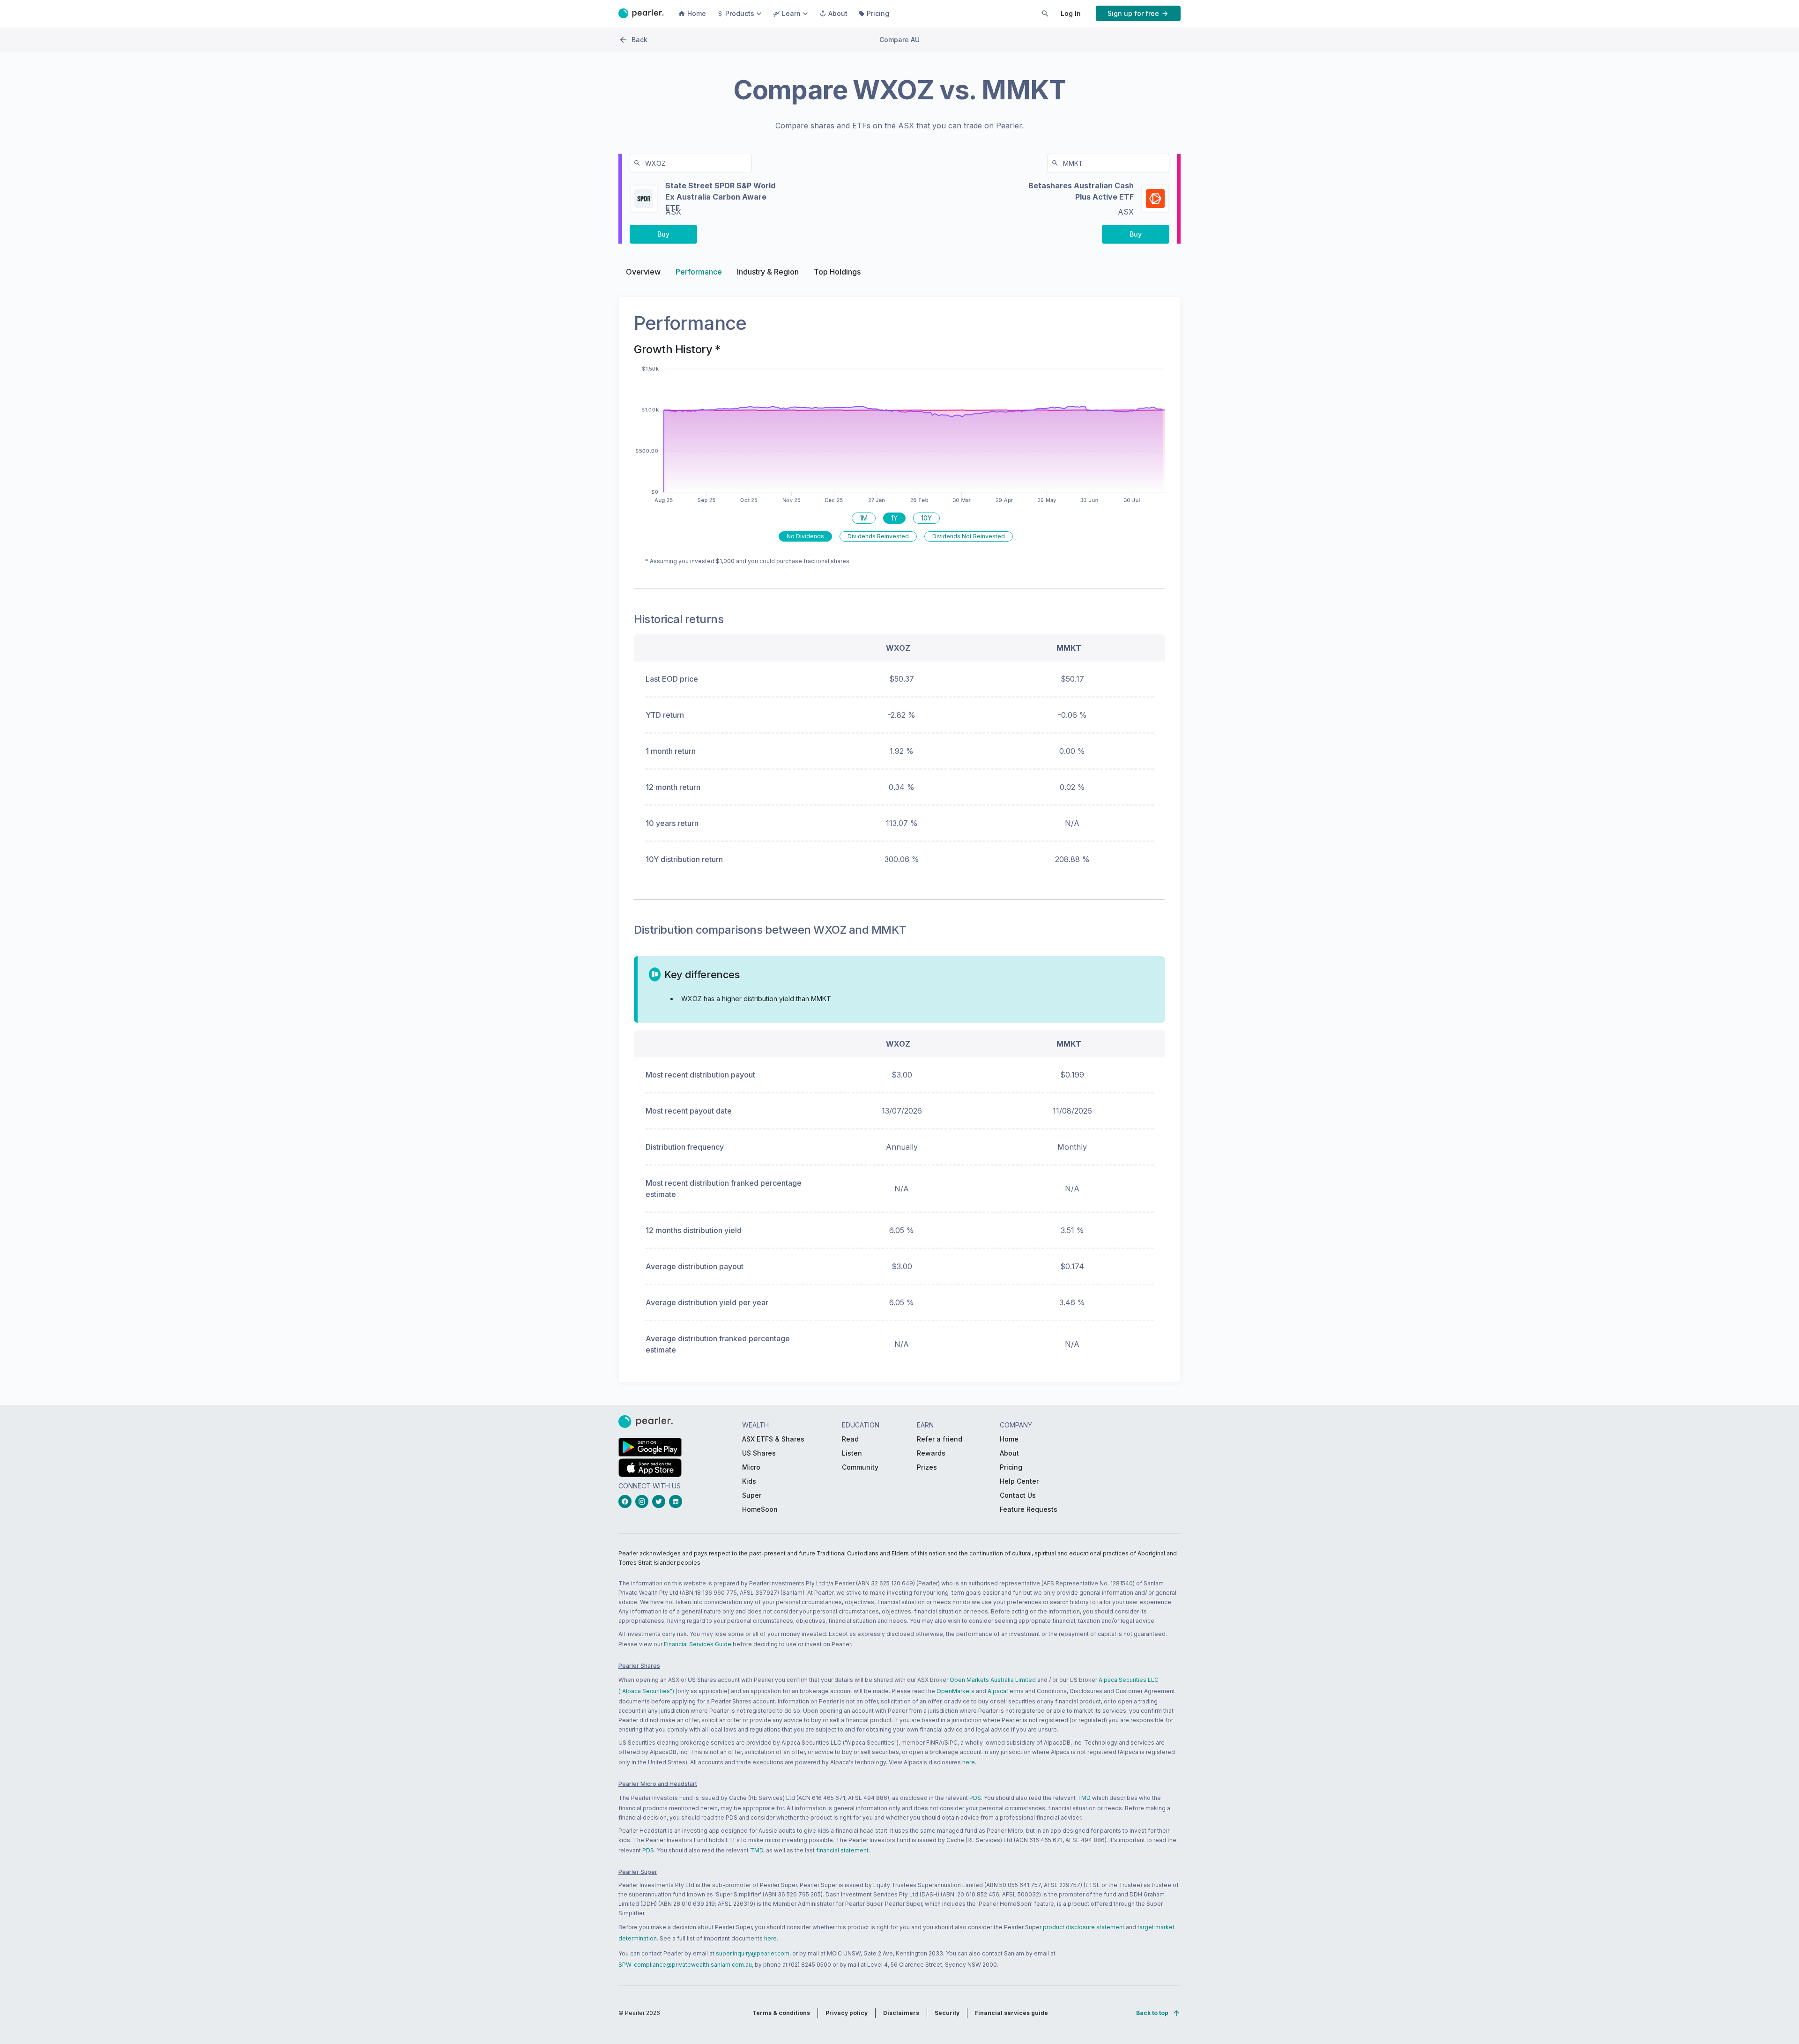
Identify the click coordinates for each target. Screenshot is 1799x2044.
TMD (1084, 1798)
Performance (699, 272)
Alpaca (997, 1691)
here (969, 1762)
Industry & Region (768, 272)
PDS (975, 1798)
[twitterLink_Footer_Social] (661, 1501)
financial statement (842, 1850)
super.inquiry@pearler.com (753, 1953)
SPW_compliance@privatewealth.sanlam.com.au (685, 1965)
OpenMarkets (955, 1691)
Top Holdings (837, 272)
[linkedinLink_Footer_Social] (677, 1501)
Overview (643, 272)
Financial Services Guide (698, 1644)
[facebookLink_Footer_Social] (627, 1501)
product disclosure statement (1084, 1927)
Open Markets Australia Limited (993, 1680)
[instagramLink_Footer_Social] (644, 1501)
